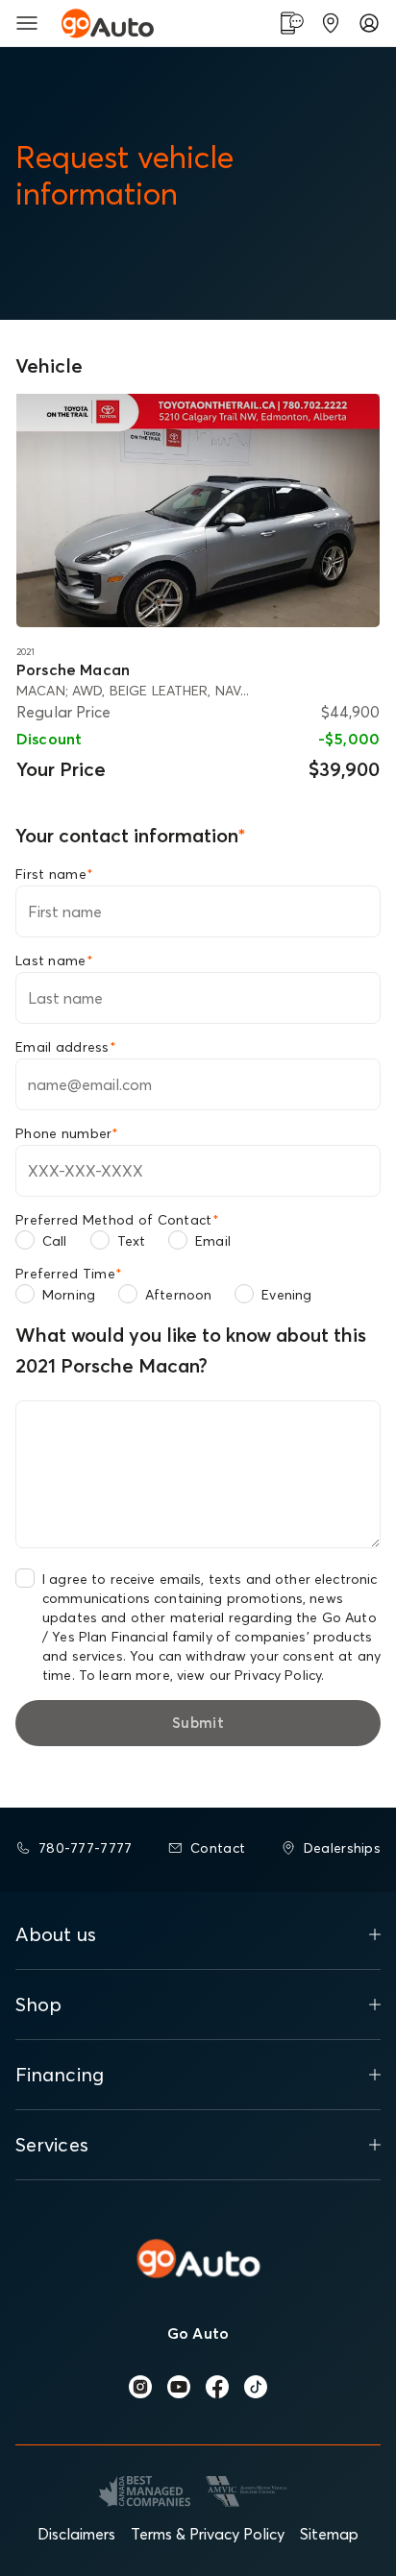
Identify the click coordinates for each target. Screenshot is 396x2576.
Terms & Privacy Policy (208, 2534)
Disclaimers (76, 2534)
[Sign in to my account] (369, 23)
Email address (66, 1047)
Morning (69, 1295)
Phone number (67, 1133)
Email (213, 1241)
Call (55, 1241)
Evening (286, 1295)
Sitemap (329, 2534)
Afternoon (178, 1295)
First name (54, 874)
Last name (54, 960)
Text (132, 1241)
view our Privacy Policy (249, 1675)
